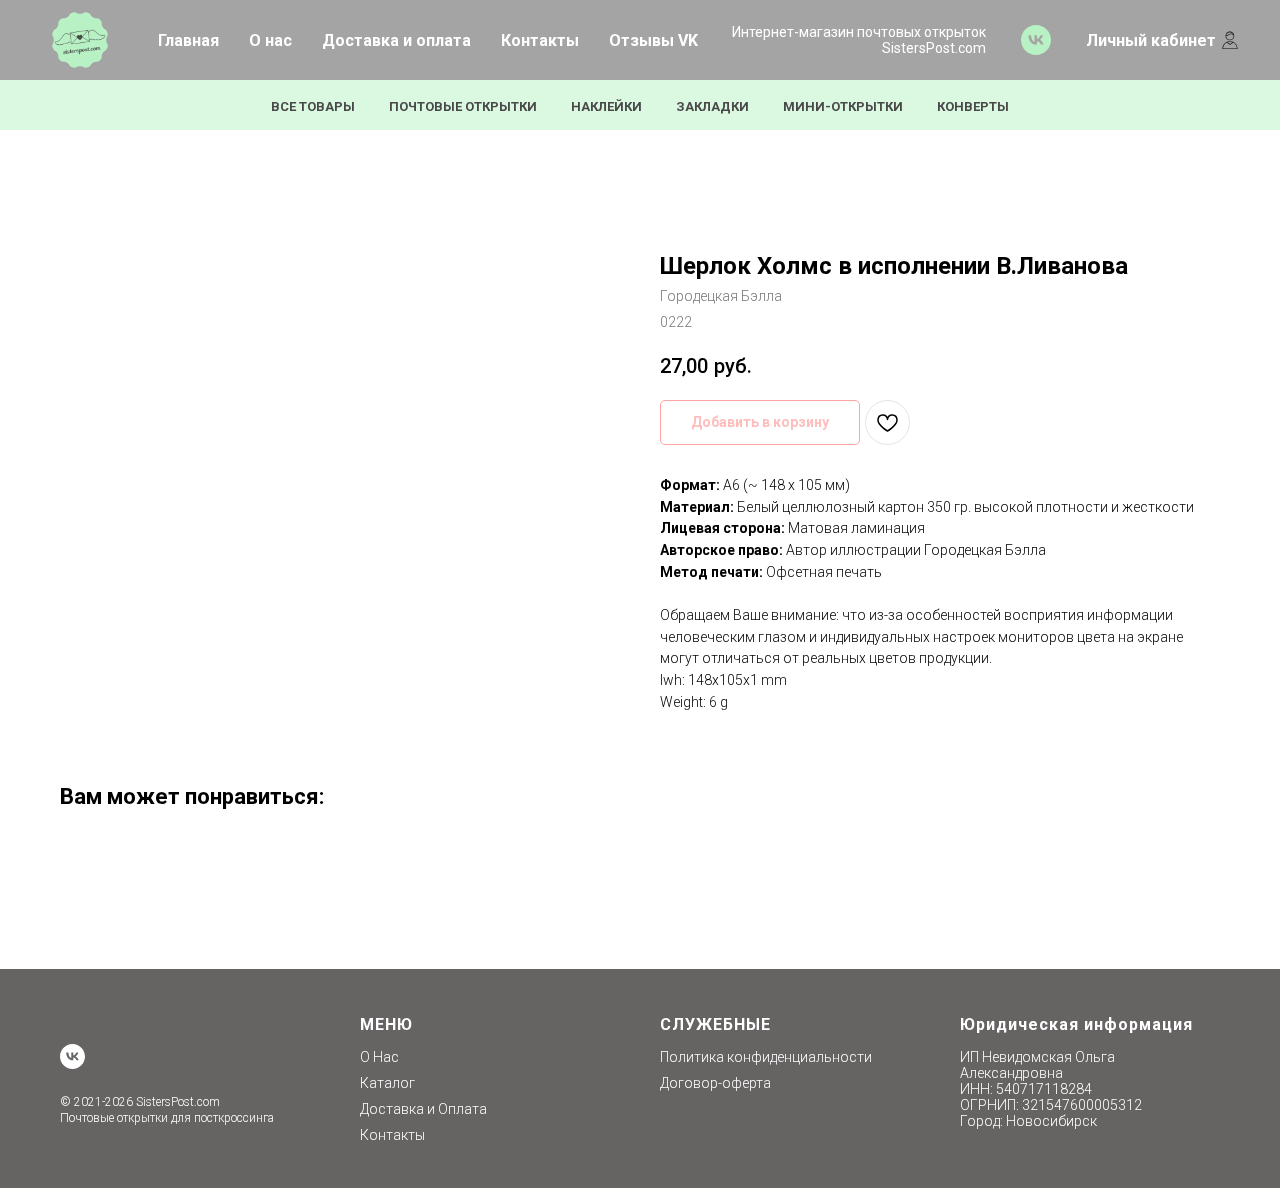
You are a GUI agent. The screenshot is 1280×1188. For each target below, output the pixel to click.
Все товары (313, 106)
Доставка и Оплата (423, 1109)
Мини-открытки (843, 106)
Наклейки (606, 106)
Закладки (712, 106)
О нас (270, 40)
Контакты (540, 40)
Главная (188, 40)
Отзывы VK (653, 40)
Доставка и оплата (396, 40)
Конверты (973, 106)
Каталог (387, 1083)
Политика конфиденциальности (766, 1057)
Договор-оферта (715, 1083)
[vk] (1036, 40)
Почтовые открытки (463, 106)
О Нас (379, 1057)
